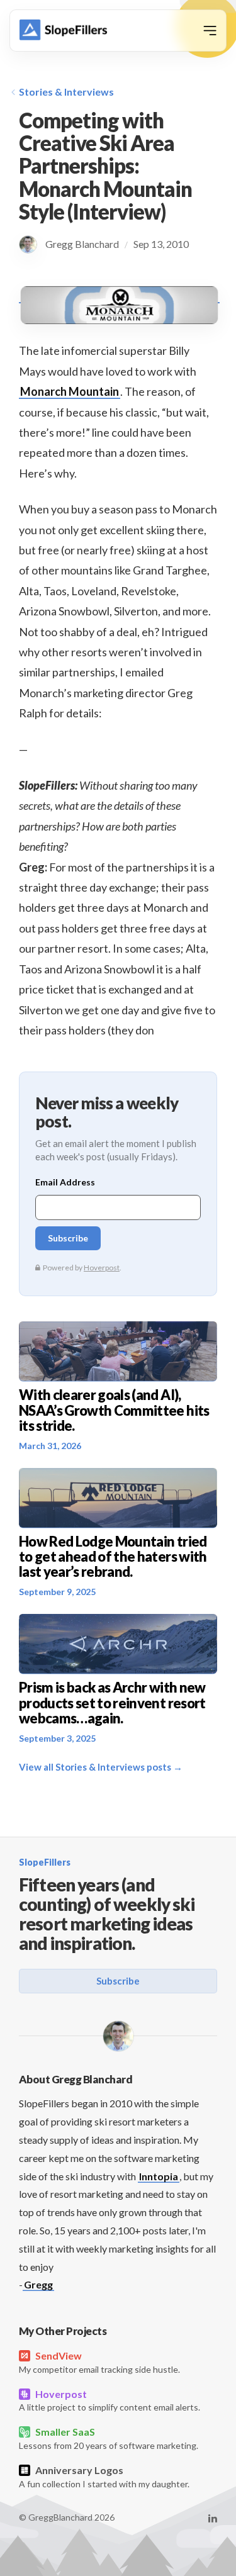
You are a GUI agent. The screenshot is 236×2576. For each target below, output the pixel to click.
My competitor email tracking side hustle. (99, 2362)
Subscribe (118, 1981)
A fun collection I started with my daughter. (104, 2477)
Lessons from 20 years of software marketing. (109, 2438)
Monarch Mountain (70, 391)
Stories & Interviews (66, 92)
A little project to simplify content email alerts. (110, 2400)
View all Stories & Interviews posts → (101, 1767)
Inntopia (159, 2176)
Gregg (38, 2284)
